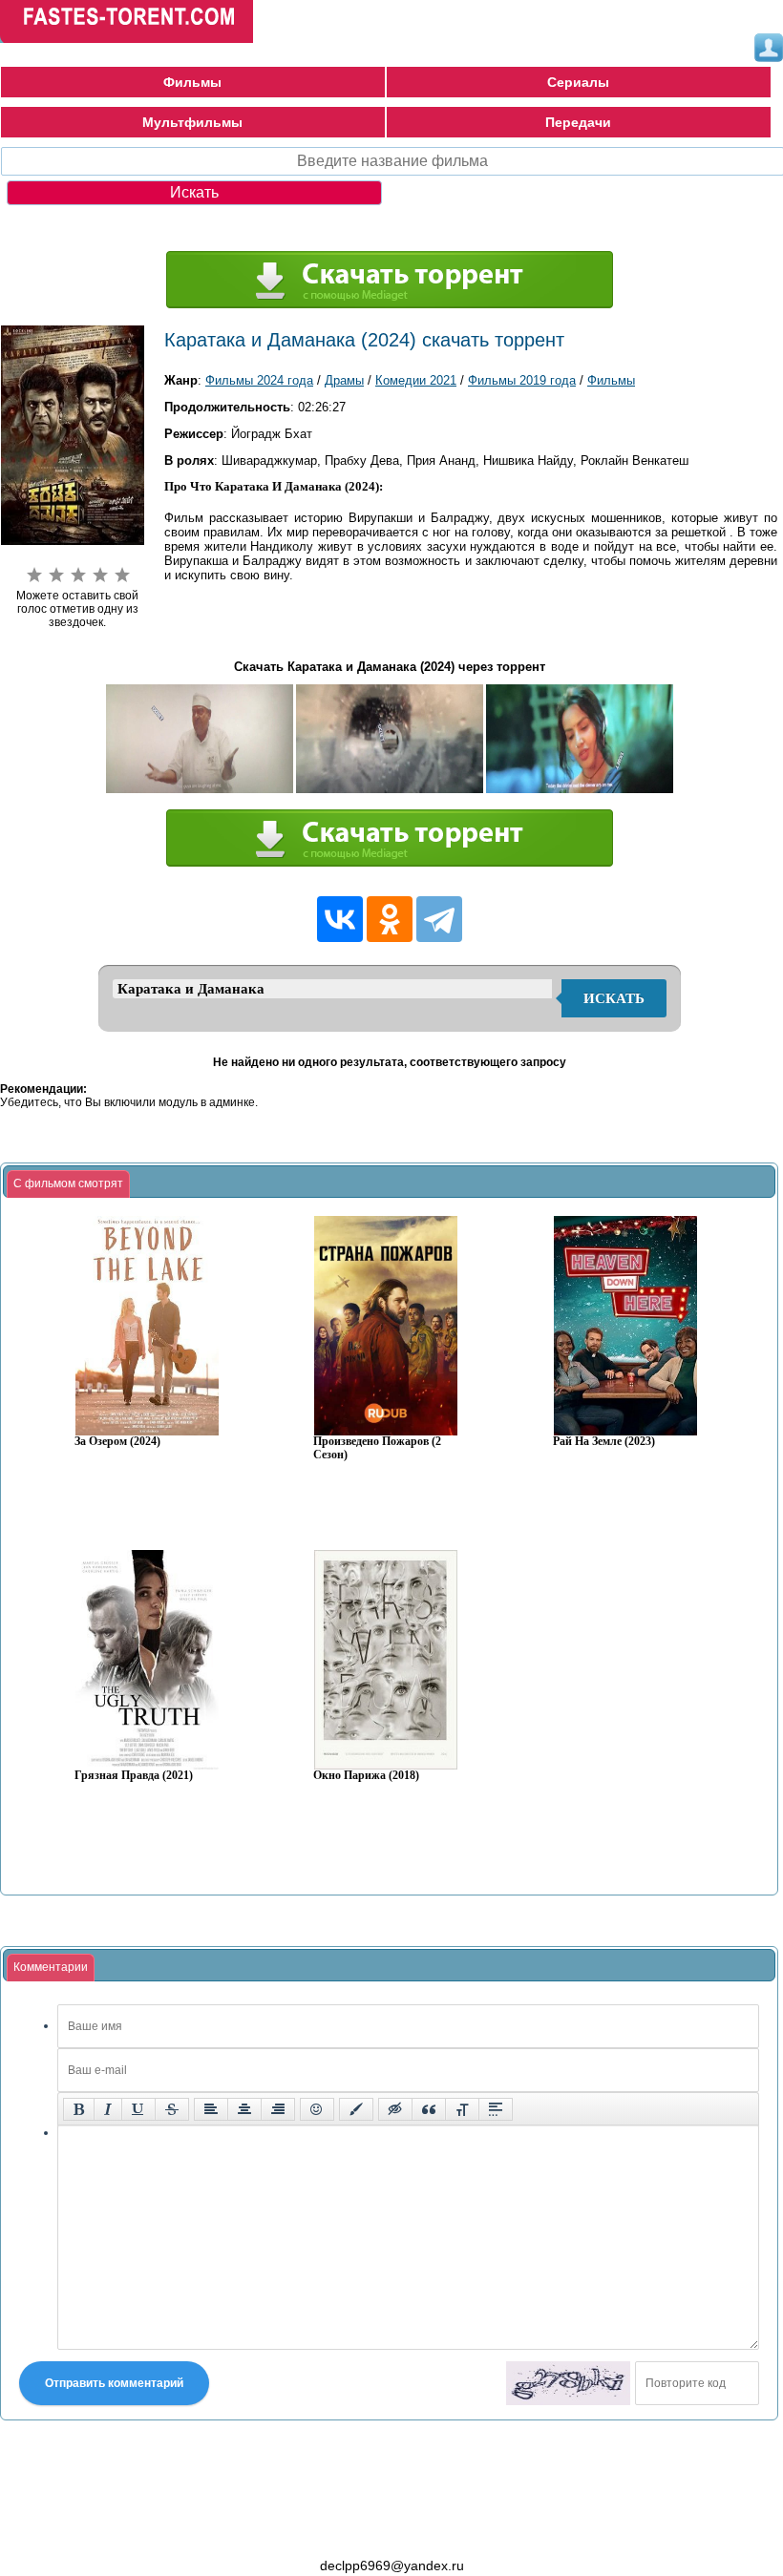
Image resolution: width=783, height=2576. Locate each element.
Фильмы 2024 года (259, 380)
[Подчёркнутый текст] (138, 2109)
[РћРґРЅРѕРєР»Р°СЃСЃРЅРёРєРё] (390, 919)
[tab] (68, 1184)
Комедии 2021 (416, 380)
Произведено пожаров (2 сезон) (377, 1448)
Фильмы (192, 82)
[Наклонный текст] (108, 2109)
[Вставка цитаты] (429, 2109)
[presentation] (68, 1184)
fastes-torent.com (105, 2531)
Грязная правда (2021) (134, 1776)
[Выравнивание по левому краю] (211, 2109)
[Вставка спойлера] (496, 2109)
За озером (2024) (117, 1442)
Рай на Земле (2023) (604, 1442)
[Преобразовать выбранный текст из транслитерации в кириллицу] (462, 2109)
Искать (614, 998)
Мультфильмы (192, 122)
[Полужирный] (79, 2109)
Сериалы (578, 82)
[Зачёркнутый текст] (172, 2109)
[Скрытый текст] (395, 2109)
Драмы (344, 380)
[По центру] (244, 2109)
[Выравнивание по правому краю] (278, 2109)
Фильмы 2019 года (522, 380)
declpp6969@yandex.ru (392, 2566)
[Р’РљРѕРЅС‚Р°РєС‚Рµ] (340, 919)
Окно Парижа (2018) (366, 1776)
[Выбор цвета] (356, 2109)
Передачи (578, 122)
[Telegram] (439, 919)
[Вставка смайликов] (317, 2109)
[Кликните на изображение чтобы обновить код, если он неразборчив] (568, 2383)
